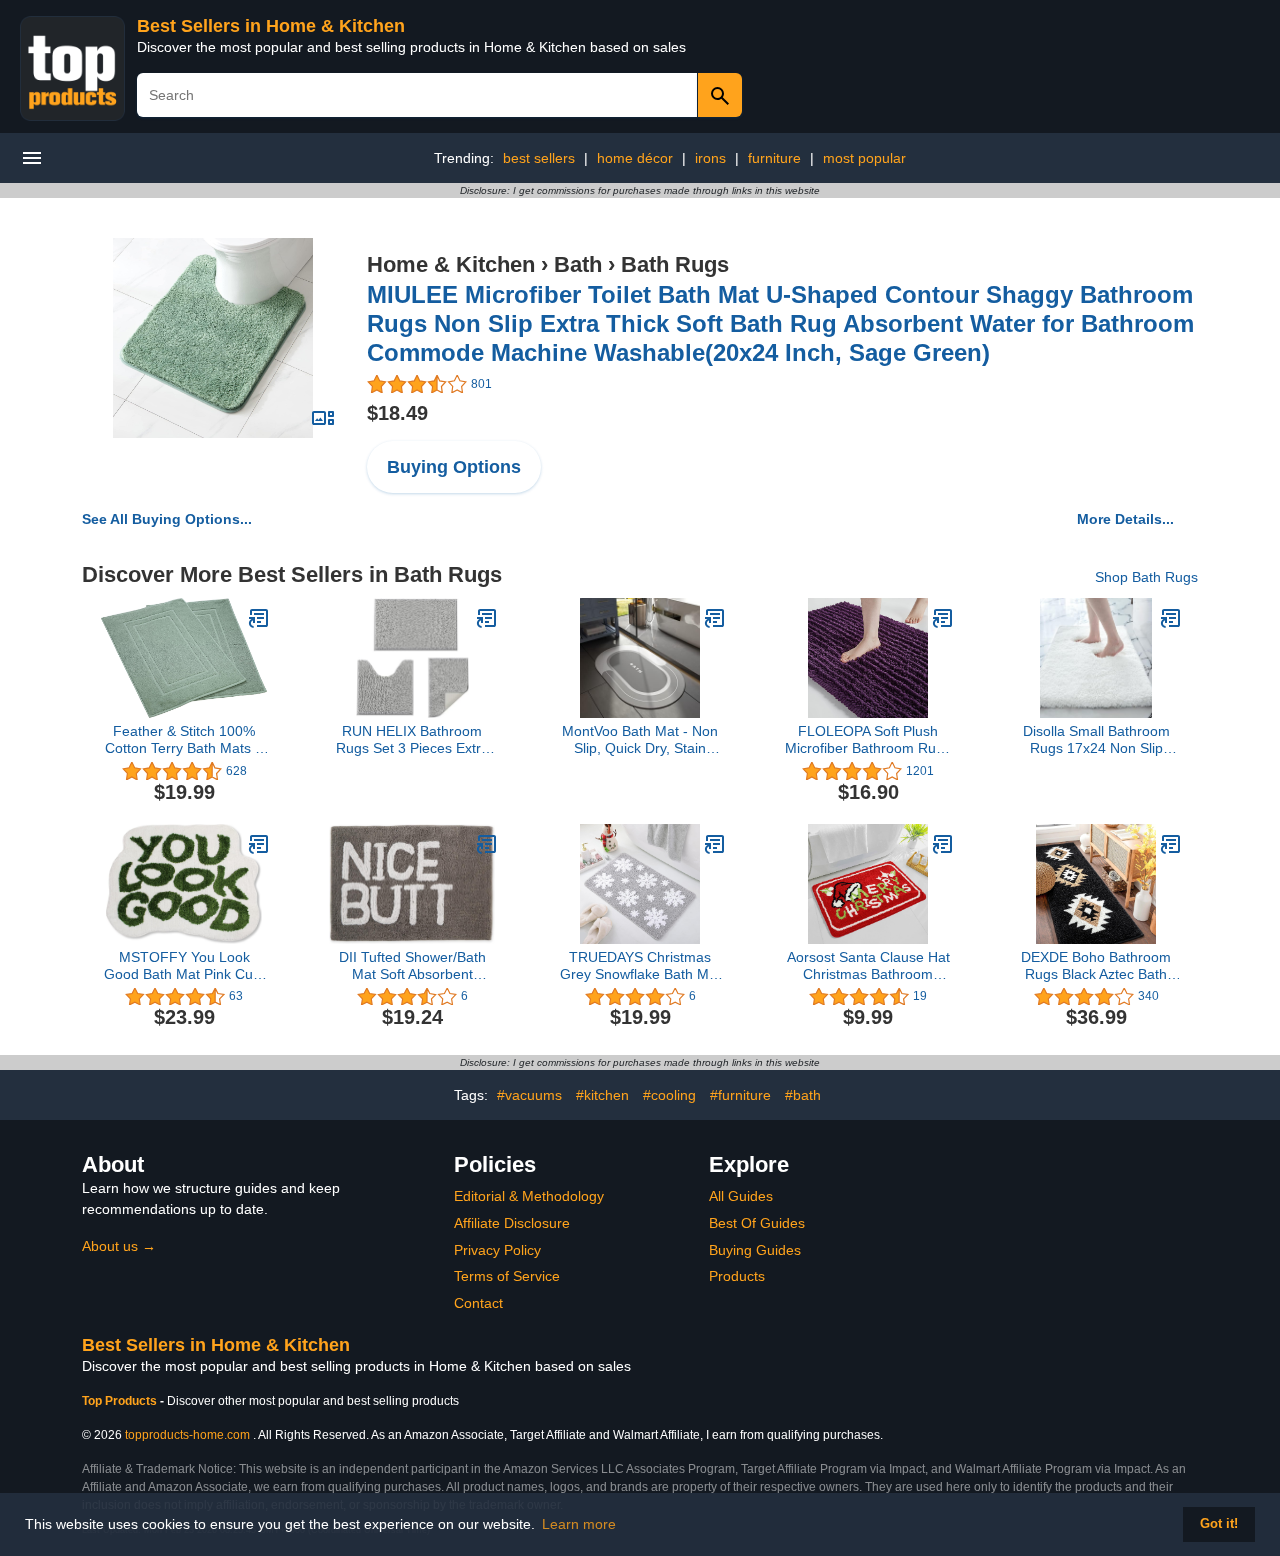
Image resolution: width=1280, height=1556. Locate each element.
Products (737, 1276)
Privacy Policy (497, 1250)
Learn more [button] (579, 1524)
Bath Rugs (675, 264)
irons (710, 158)
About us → (119, 1246)
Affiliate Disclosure (512, 1223)
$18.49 (397, 413)
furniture (774, 158)
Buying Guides (755, 1250)
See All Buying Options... (167, 519)
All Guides (741, 1196)
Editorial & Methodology (529, 1196)
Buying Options (454, 467)
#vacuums (529, 1095)
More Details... (1125, 519)
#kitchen (602, 1095)
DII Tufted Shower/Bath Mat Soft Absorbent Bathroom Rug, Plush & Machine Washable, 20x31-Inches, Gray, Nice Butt (412, 966)
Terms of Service (507, 1276)
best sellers (539, 158)
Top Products (121, 1401)
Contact (478, 1303)
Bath (578, 264)
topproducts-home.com (187, 1435)
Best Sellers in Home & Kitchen (271, 26)
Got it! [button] (1219, 1524)
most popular (864, 158)
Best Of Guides (757, 1223)
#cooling (669, 1095)
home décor (635, 158)
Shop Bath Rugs (1146, 577)
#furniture (740, 1095)
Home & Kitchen (451, 264)
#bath (803, 1095)
